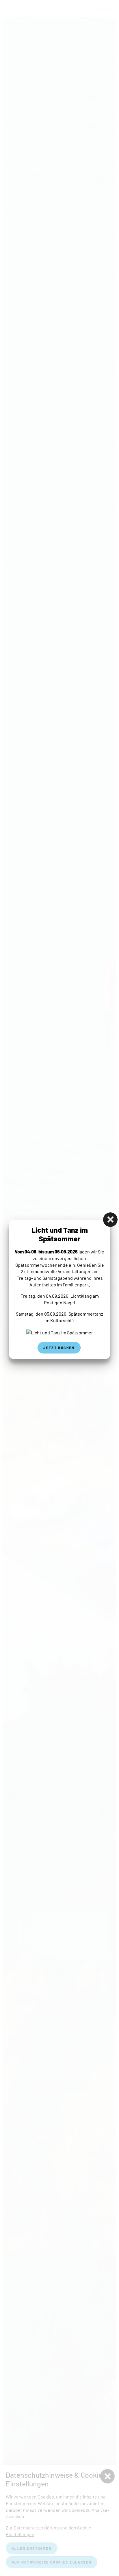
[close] (110, 1220)
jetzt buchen (59, 1348)
